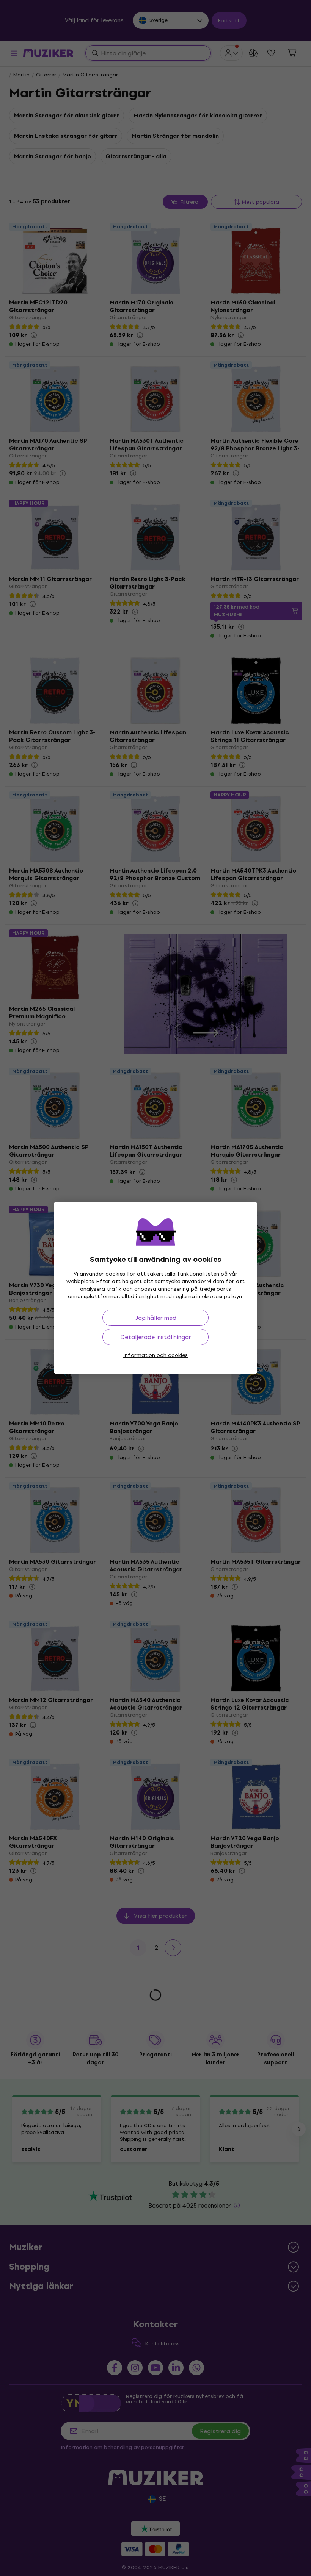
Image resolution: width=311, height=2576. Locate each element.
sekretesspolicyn (221, 1297)
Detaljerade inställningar (156, 1337)
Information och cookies (155, 1355)
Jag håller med (156, 1318)
